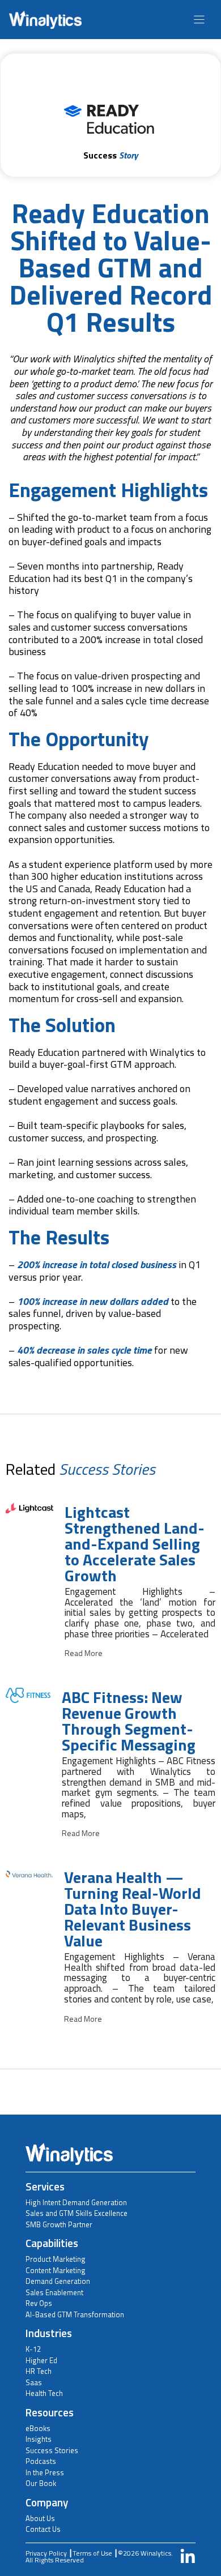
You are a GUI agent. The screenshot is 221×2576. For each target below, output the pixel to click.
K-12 (33, 2349)
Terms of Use (92, 2553)
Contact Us (43, 2529)
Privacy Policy (46, 2553)
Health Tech (44, 2393)
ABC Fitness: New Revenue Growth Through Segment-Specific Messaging (129, 1721)
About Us (40, 2518)
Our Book (41, 2483)
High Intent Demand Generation (76, 2202)
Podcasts (41, 2461)
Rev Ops (39, 2303)
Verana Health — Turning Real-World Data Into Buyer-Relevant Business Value (133, 1909)
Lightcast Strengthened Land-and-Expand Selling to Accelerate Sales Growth (135, 1544)
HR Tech (39, 2371)
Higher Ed (41, 2360)
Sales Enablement (54, 2292)
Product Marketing (56, 2259)
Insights (39, 2439)
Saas (34, 2382)
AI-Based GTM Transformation (75, 2314)
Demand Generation (58, 2281)
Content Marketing (56, 2270)
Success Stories (52, 2450)
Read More (84, 1653)
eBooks (38, 2428)
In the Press (45, 2472)
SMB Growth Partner (59, 2224)
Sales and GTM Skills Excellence (76, 2213)
